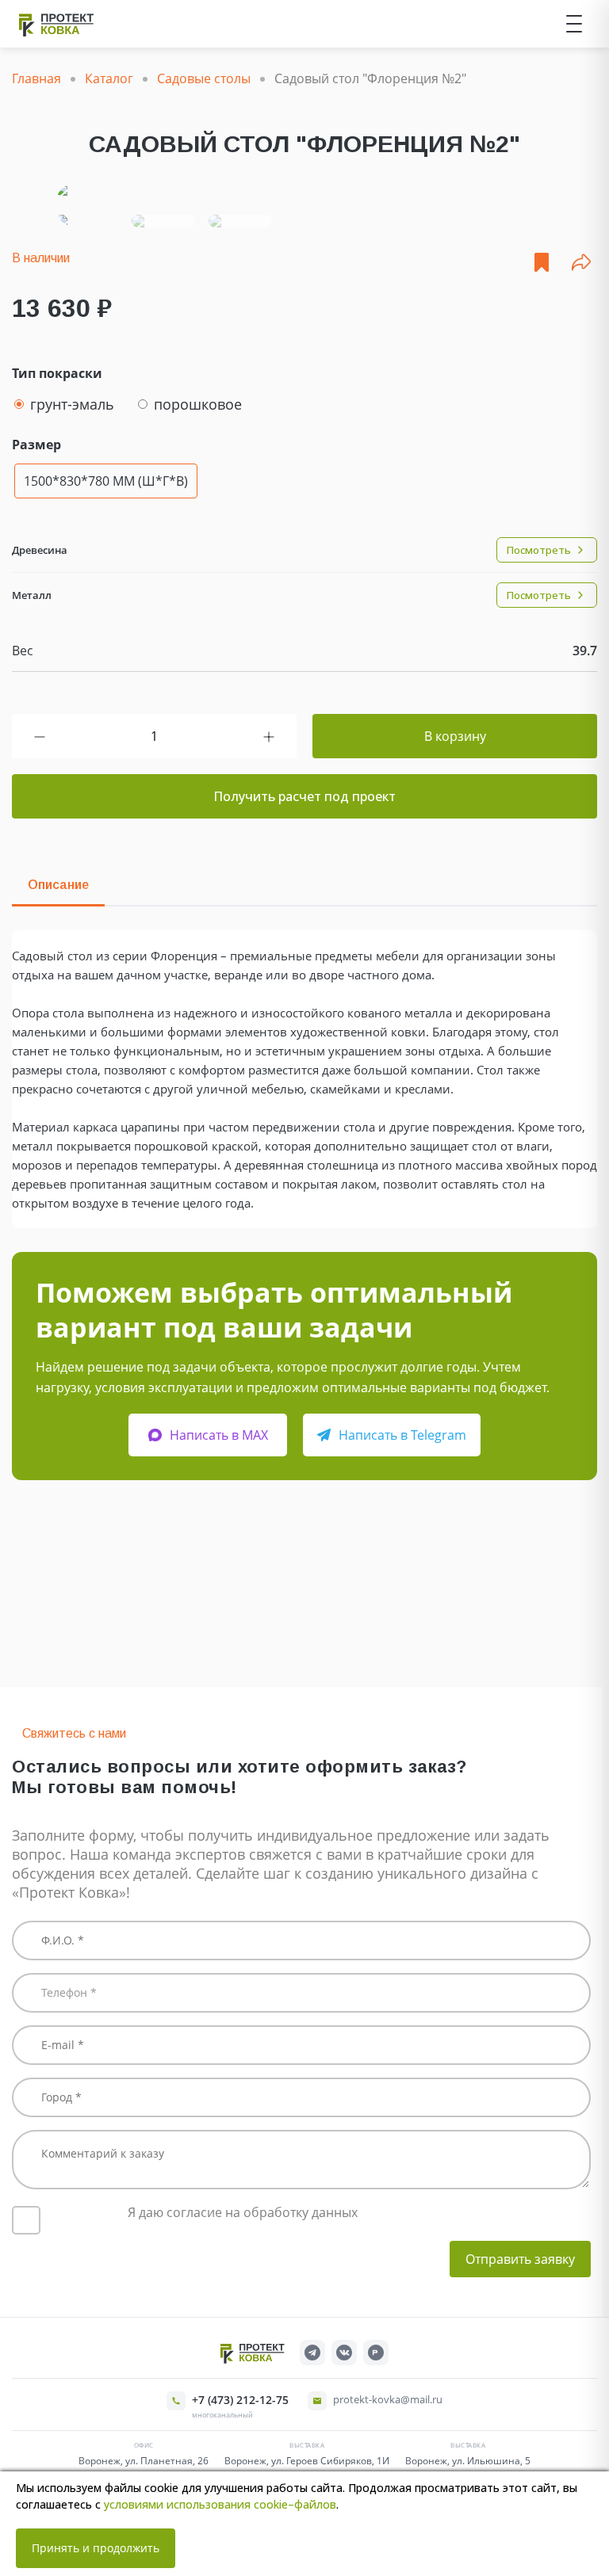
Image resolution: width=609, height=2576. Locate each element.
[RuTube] (376, 2353)
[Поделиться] (581, 262)
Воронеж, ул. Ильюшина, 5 (468, 2461)
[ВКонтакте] (344, 2353)
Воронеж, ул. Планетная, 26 (144, 2461)
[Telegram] (312, 2353)
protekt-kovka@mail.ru (388, 2399)
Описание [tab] (58, 885)
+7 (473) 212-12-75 (240, 2400)
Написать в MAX (219, 1435)
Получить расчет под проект (304, 796)
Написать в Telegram (402, 1435)
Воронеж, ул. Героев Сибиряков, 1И (307, 2461)
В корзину (455, 736)
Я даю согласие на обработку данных (243, 2212)
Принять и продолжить (96, 2548)
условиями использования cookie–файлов (220, 2504)
